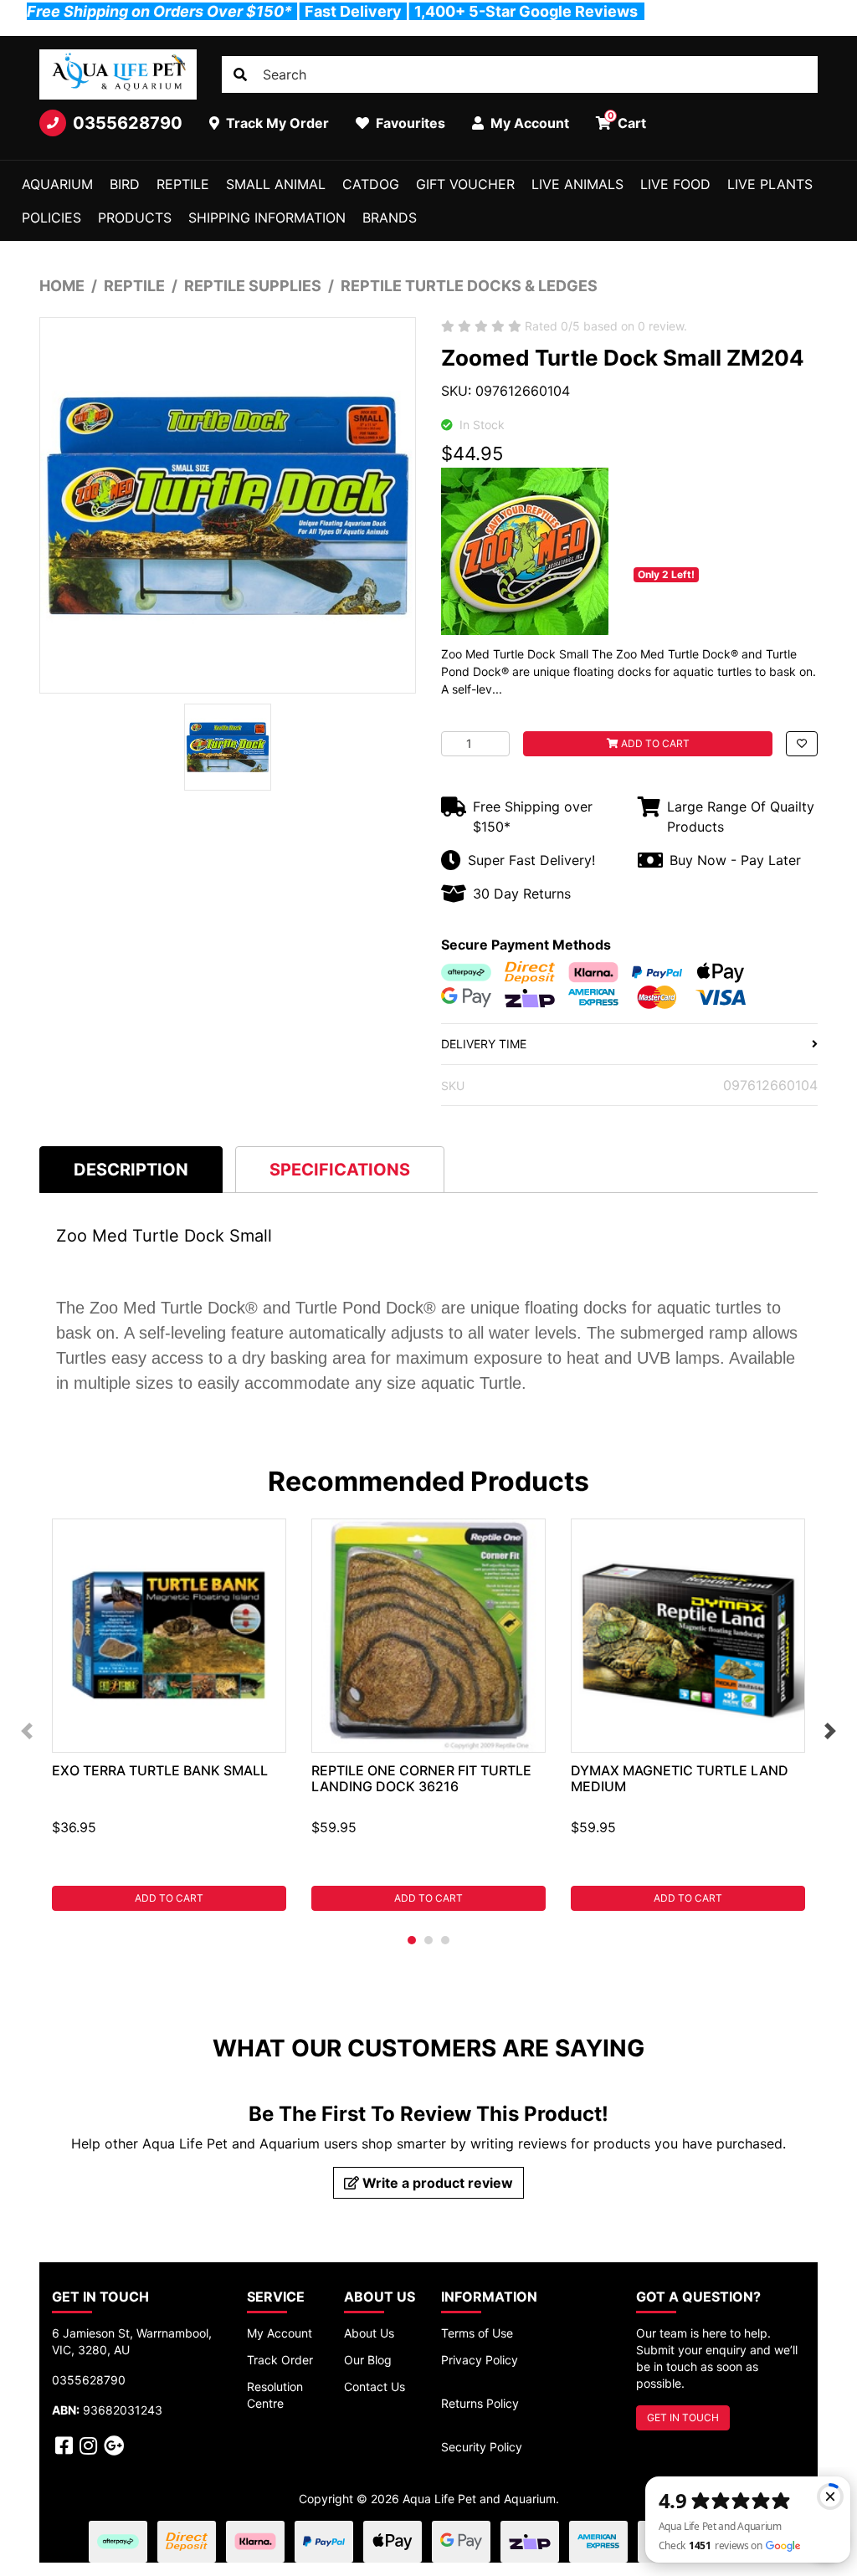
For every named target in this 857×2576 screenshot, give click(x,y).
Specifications (340, 1170)
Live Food (675, 184)
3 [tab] (445, 1940)
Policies (51, 218)
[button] (802, 744)
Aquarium (57, 184)
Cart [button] (627, 120)
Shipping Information (267, 218)
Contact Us (375, 2387)
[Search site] (240, 74)
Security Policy (482, 2447)
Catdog (371, 184)
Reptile (183, 184)
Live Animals (577, 184)
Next (830, 1731)
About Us (369, 2333)
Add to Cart (654, 743)
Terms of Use (477, 2333)
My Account (280, 2333)
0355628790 (128, 123)
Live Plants (770, 184)
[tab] (131, 1169)
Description (131, 1170)
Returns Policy (480, 2403)
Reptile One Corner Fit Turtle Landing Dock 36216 (421, 1778)
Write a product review (436, 2183)
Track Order (280, 2360)
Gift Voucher (465, 184)
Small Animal (276, 184)
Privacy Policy (480, 2360)
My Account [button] (528, 123)
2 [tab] (428, 1940)
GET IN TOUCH (683, 2417)
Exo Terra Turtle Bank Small (160, 1770)
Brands (390, 218)
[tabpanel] (169, 1715)
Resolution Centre (275, 2395)
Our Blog (368, 2360)
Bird (125, 184)
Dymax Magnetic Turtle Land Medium (680, 1778)
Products (135, 218)
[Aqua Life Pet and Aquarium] (118, 74)
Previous (27, 1731)
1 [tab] (412, 1940)
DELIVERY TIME (484, 1044)
